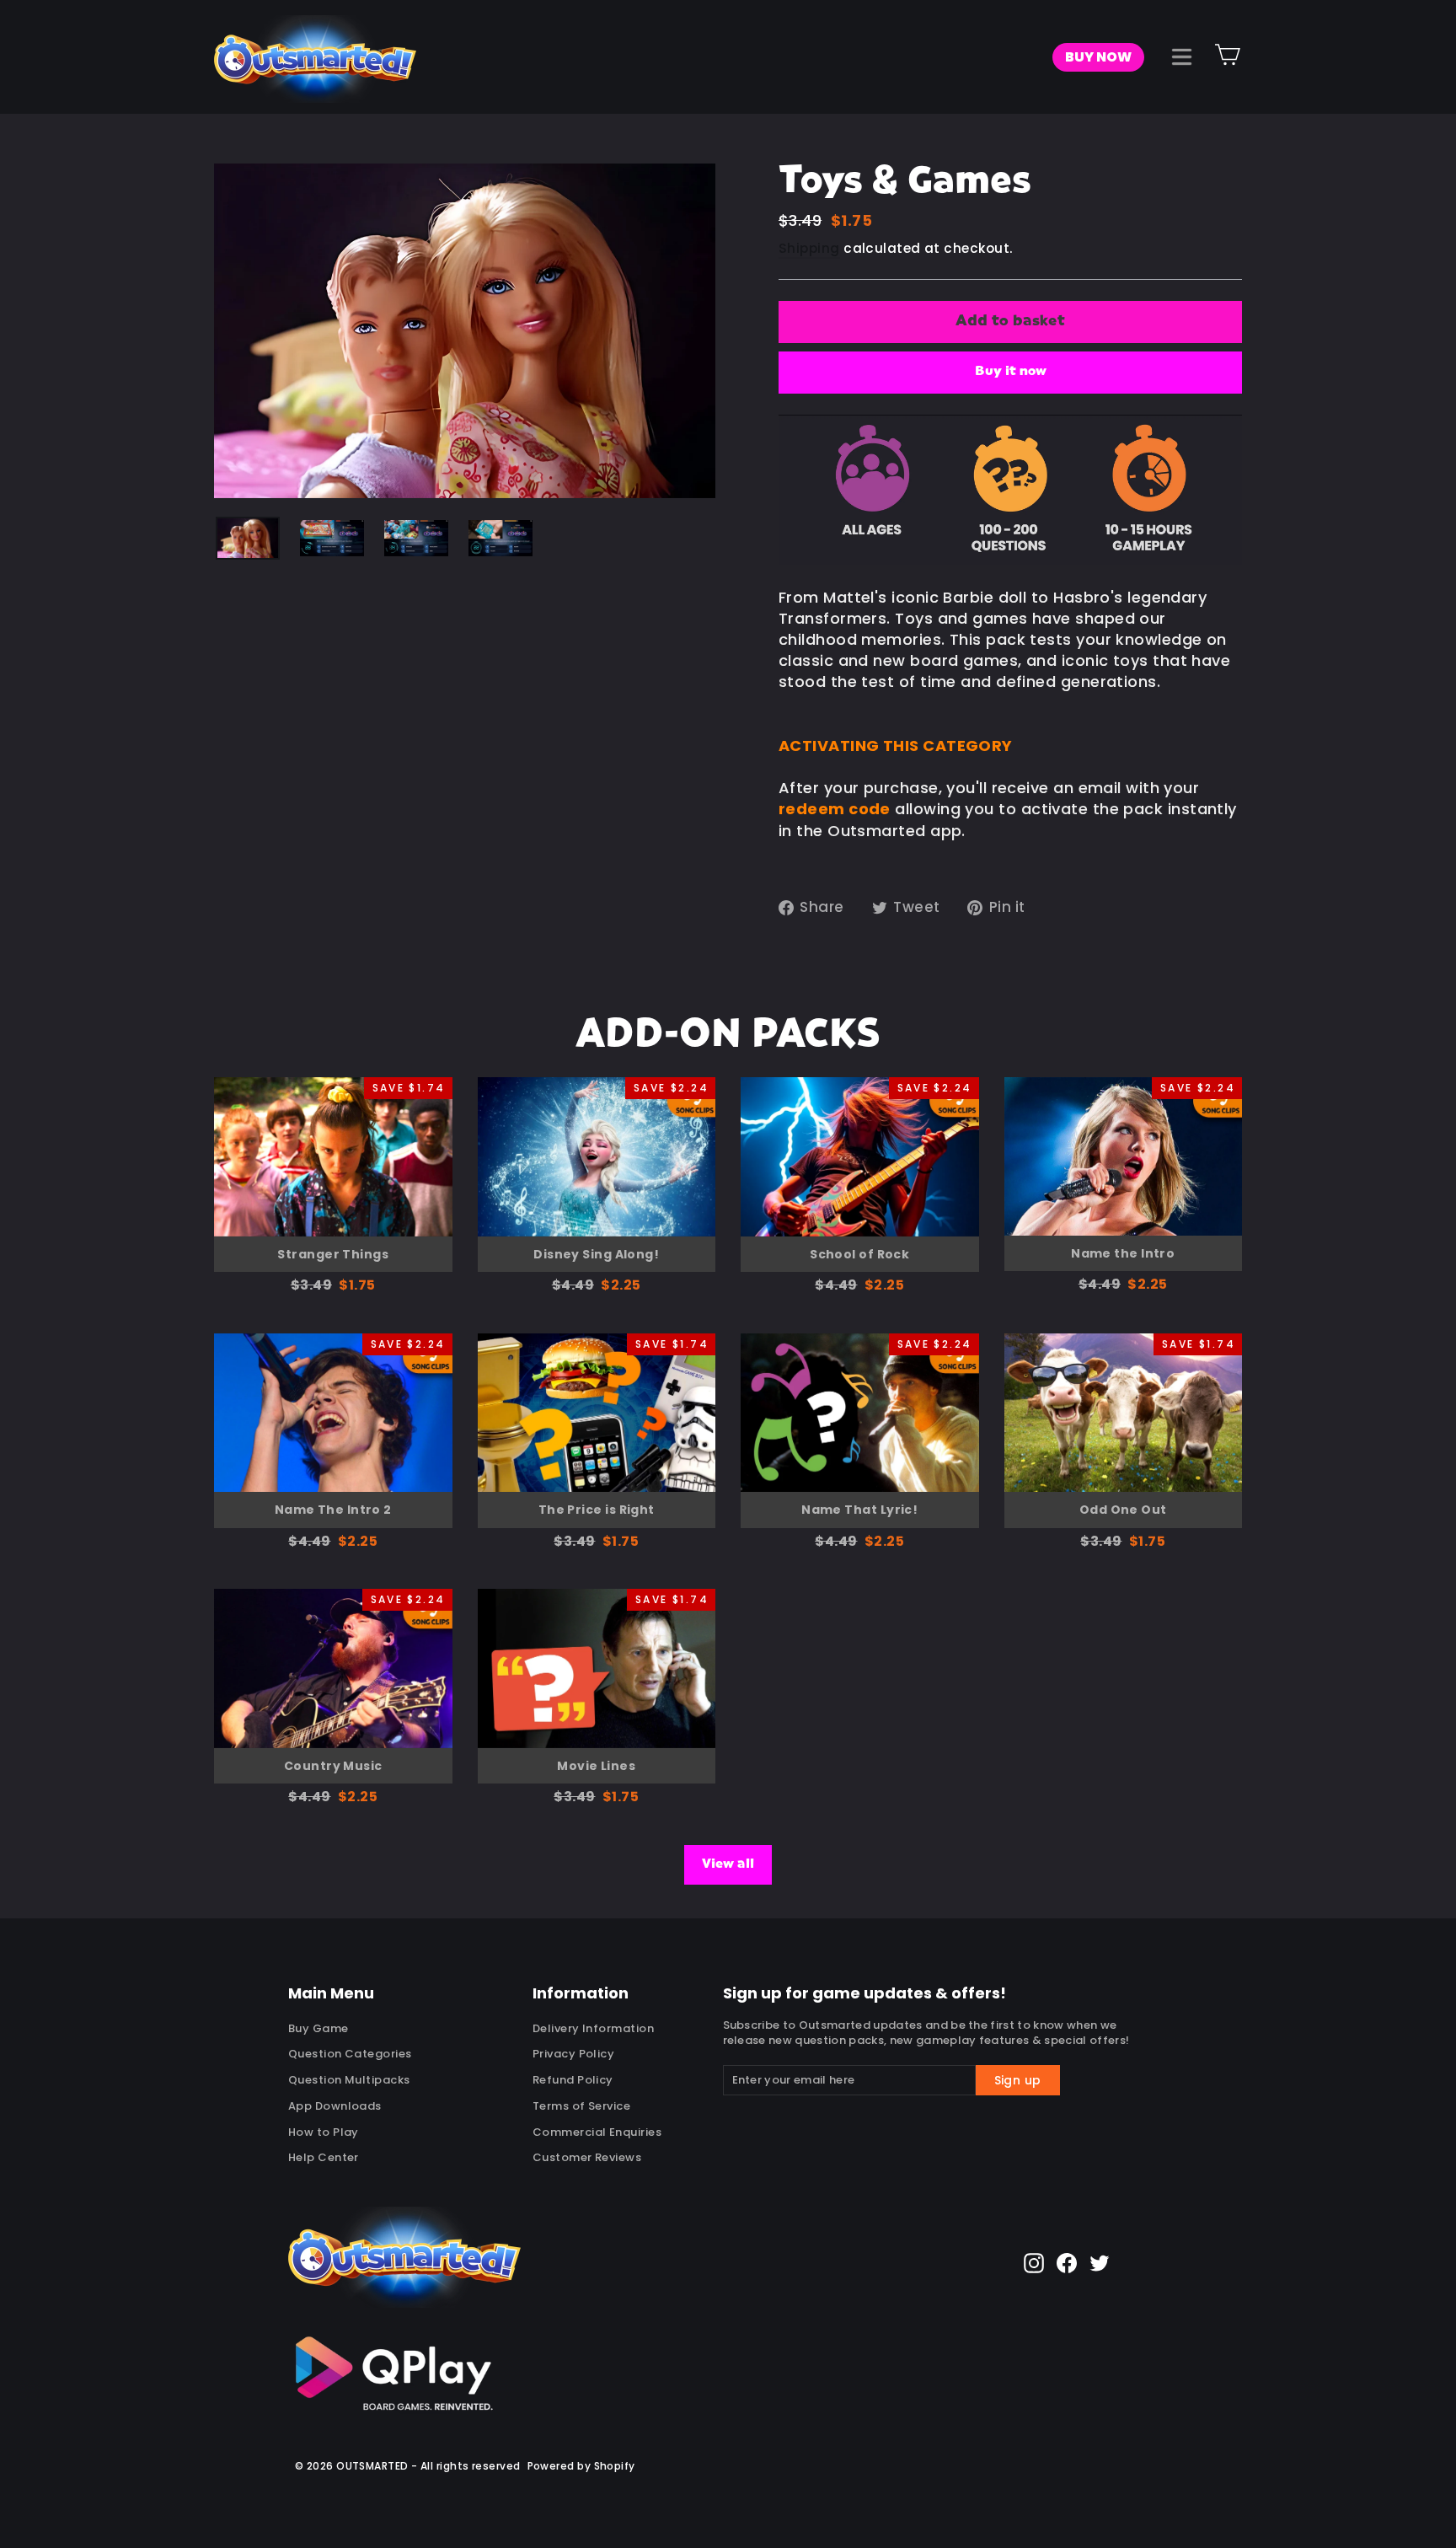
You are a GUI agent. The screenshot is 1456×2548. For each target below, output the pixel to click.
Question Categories (350, 2054)
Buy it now (1011, 372)
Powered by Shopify (581, 2466)
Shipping (809, 248)
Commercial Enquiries (597, 2132)
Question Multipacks (349, 2080)
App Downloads (335, 2106)
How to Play (324, 2132)
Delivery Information (593, 2028)
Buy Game (318, 2028)
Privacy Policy (573, 2054)
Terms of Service (581, 2106)
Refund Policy (573, 2080)
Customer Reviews (587, 2157)
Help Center (324, 2157)
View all (728, 1864)
